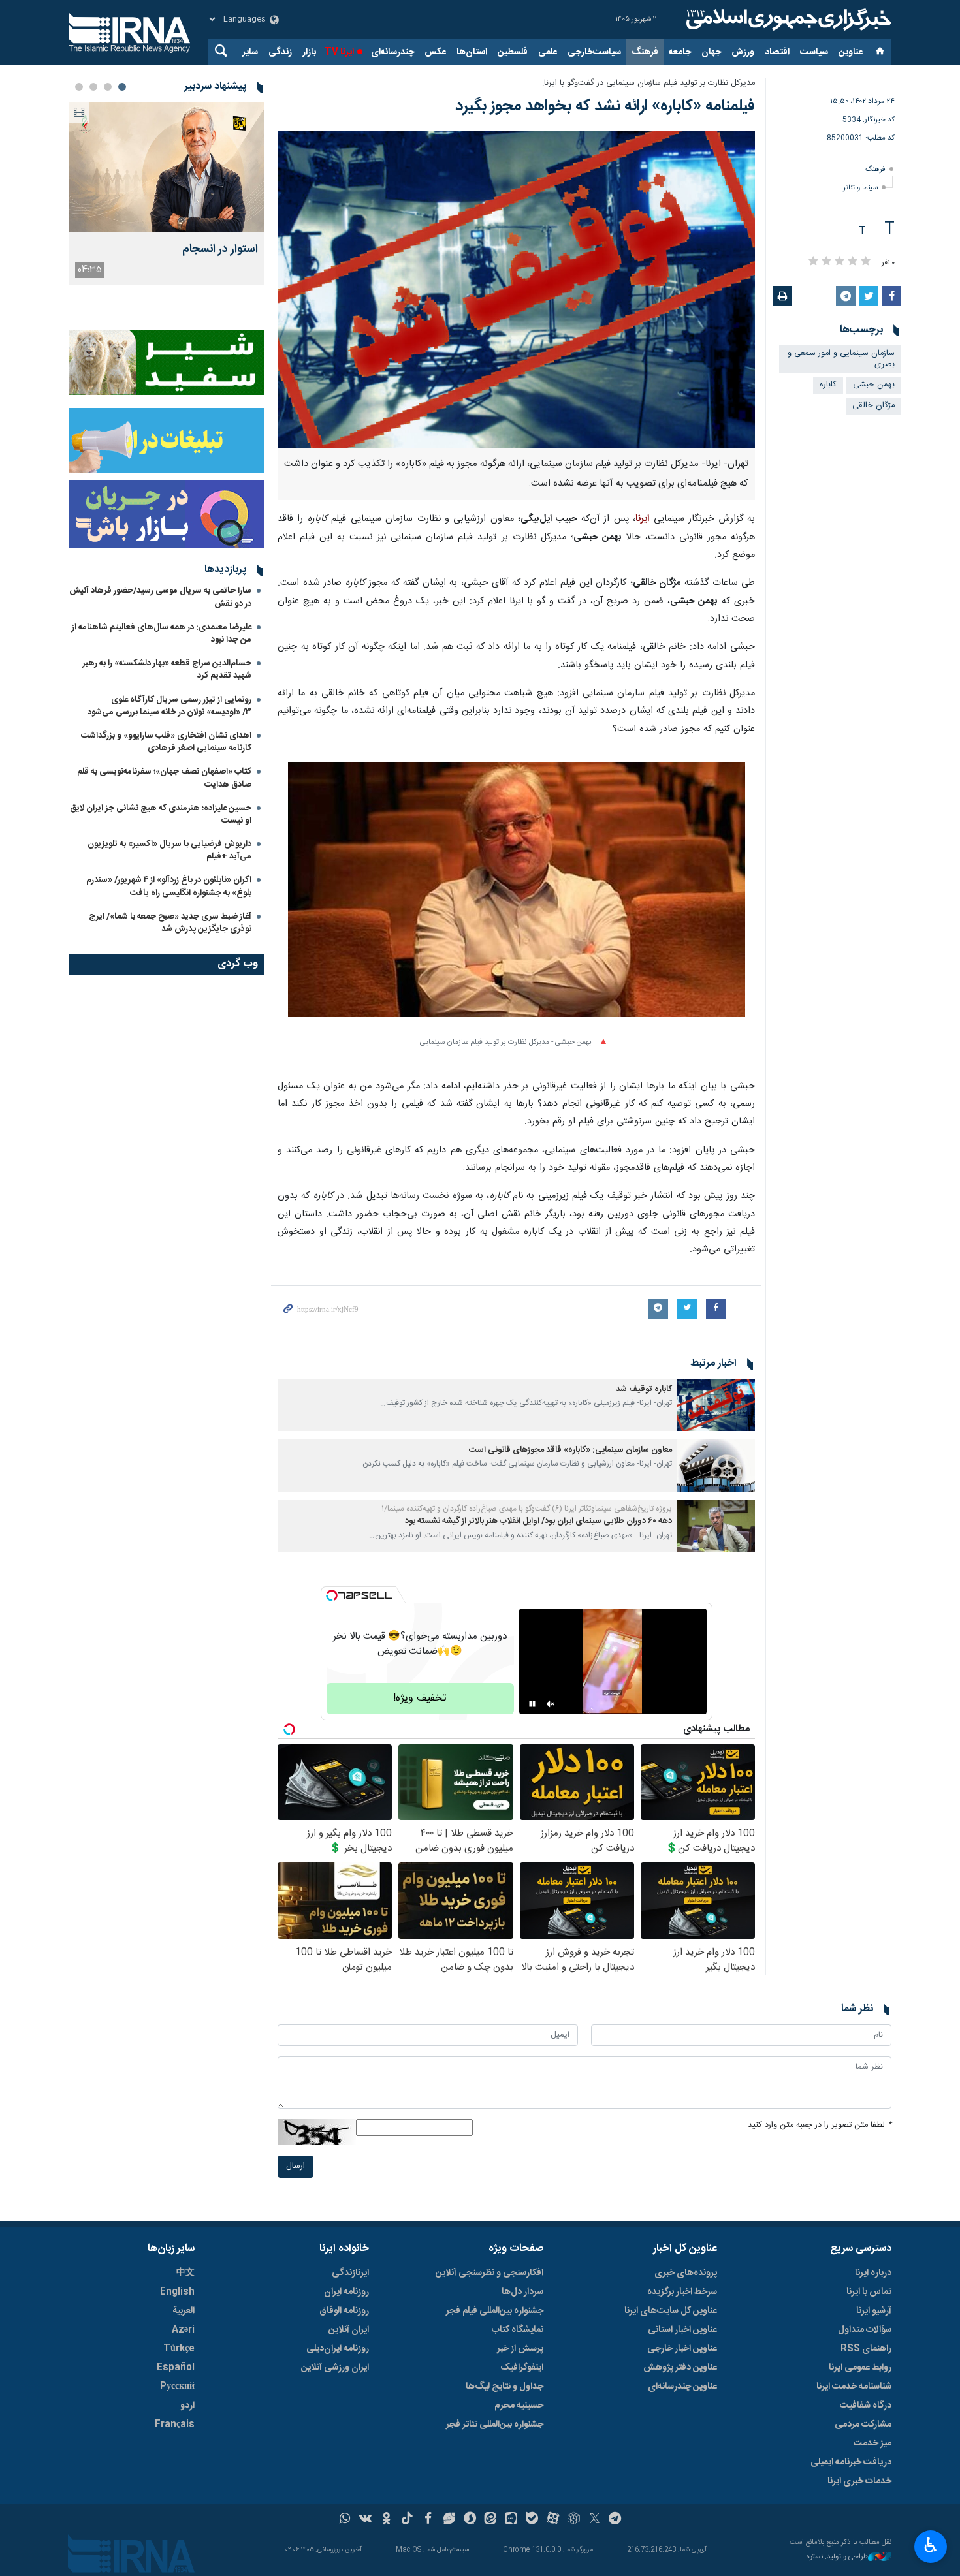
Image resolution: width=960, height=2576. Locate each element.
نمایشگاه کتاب (518, 2330)
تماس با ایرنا (869, 2292)
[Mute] (551, 1704)
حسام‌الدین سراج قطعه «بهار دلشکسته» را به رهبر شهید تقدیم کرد (167, 669)
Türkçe (179, 2349)
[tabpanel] (167, 193)
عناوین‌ (851, 52)
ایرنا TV (339, 52)
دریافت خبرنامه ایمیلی (851, 2462)
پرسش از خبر (520, 2349)
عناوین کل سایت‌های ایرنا (671, 2311)
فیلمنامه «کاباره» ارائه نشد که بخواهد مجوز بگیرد (605, 106)
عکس (435, 52)
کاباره (828, 385)
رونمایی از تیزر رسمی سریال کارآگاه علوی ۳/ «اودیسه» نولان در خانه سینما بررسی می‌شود (169, 706)
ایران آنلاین (349, 2330)
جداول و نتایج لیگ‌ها (504, 2387)
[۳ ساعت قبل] (167, 167)
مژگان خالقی (873, 406)
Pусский (177, 2387)
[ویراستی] (449, 2520)
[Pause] (532, 1704)
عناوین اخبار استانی (682, 2330)
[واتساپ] (345, 2520)
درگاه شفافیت (866, 2406)
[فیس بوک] (428, 2520)
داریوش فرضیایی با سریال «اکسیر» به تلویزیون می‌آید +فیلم (169, 850)
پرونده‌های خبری (686, 2273)
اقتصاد (777, 52)
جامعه (680, 52)
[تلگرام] (616, 2520)
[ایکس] (595, 2520)
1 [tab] (122, 87)
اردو (187, 2406)
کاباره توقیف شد (644, 1390)
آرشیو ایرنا (874, 2311)
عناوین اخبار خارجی (682, 2349)
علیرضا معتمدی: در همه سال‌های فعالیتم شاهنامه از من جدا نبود (162, 634)
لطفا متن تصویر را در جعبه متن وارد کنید (820, 2125)
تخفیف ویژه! (420, 1698)
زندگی (280, 52)
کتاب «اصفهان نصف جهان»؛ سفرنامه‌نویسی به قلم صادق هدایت (164, 778)
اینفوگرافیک (522, 2368)
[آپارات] (553, 2520)
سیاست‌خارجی (594, 52)
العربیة (184, 2311)
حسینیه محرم (519, 2406)
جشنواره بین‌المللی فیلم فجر (495, 2311)
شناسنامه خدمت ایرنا (854, 2387)
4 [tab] (79, 87)
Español (176, 2368)
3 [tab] (93, 87)
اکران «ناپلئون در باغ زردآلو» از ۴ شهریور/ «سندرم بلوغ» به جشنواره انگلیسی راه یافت (169, 886)
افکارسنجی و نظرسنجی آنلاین (489, 2273)
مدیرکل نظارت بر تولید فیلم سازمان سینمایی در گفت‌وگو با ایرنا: (648, 83)
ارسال (296, 2166)
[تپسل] (332, 1595)
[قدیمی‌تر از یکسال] (716, 1405)
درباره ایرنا (873, 2273)
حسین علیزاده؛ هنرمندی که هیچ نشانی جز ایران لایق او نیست (161, 814)
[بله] (532, 2520)
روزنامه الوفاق (344, 2311)
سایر (250, 52)
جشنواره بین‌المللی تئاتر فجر (495, 2425)
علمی (548, 52)
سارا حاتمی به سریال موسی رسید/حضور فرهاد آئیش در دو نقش (160, 597)
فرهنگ (645, 52)
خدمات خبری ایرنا (859, 2481)
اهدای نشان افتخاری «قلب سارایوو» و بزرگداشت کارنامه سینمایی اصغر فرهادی (166, 742)
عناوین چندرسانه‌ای (682, 2387)
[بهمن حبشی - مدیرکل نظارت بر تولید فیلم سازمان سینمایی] (517, 896)
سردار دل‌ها (522, 2292)
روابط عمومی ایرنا (860, 2368)
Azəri (183, 2330)
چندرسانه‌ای (392, 52)
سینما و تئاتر (860, 188)
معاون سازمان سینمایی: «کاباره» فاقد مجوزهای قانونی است (570, 1450)
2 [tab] (108, 87)
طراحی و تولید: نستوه (837, 2557)
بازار (309, 52)
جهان (711, 52)
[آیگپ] (511, 2520)
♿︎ (931, 2545)
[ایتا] (491, 2520)
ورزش (743, 52)
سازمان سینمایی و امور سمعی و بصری (841, 359)
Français (175, 2425)
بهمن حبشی (874, 385)
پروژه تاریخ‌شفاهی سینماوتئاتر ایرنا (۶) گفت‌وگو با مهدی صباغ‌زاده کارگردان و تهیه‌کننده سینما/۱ (527, 1509)
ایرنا (787, 20)
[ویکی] (365, 2520)
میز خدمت (872, 2443)
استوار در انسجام (220, 250)
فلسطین (513, 52)
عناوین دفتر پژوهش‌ (680, 2368)
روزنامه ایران (346, 2292)
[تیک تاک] (407, 2520)
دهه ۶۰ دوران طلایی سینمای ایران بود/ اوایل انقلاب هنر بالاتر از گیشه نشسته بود (538, 1521)
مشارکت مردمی (863, 2425)
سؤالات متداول (865, 2330)
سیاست (814, 52)
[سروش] (470, 2520)
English (177, 2292)
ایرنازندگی (350, 2273)
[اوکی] (386, 2520)
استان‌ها (472, 52)
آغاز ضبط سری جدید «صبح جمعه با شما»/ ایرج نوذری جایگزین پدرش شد (170, 923)
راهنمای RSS (866, 2349)
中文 (185, 2273)
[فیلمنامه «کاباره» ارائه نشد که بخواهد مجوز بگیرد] (516, 290)
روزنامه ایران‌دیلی (338, 2349)
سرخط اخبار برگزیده (682, 2292)
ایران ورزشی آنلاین (335, 2368)
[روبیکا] (574, 2520)
